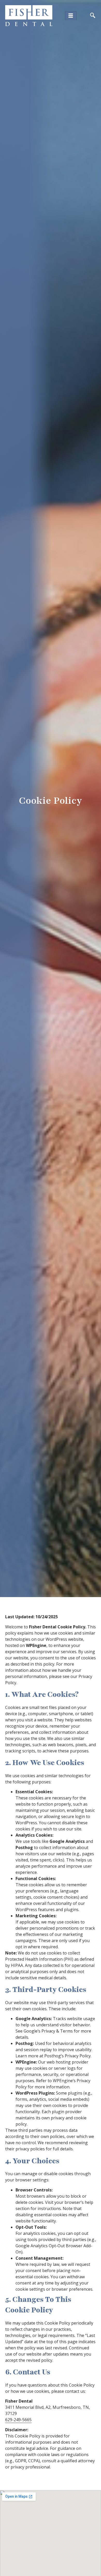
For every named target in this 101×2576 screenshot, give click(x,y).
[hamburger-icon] (71, 16)
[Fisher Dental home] (29, 16)
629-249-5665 (18, 2420)
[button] (93, 16)
